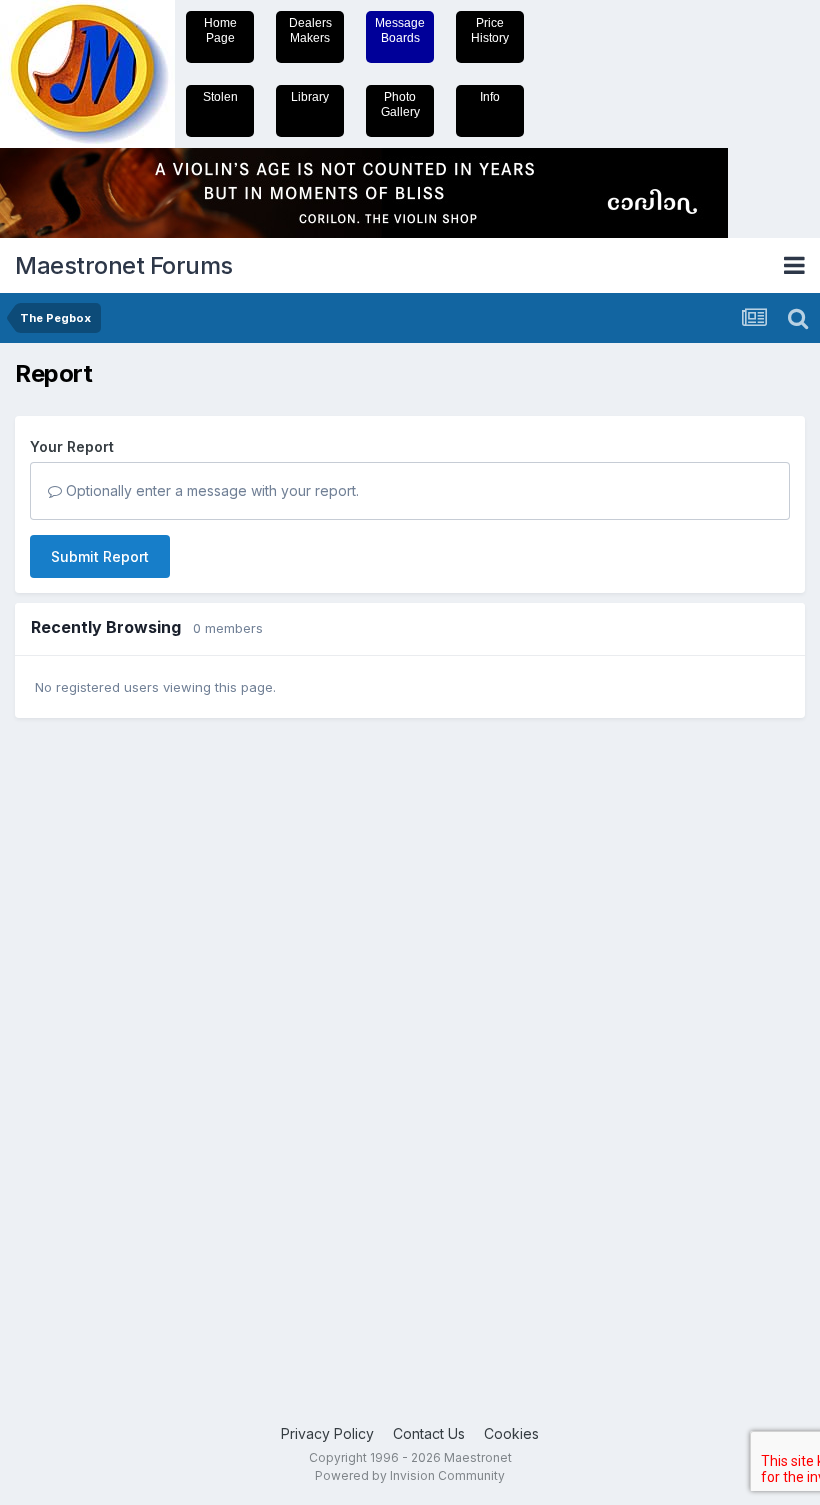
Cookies (511, 1433)
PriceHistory (490, 30)
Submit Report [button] (100, 556)
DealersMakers (310, 30)
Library (310, 97)
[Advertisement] (95, 1043)
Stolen (220, 97)
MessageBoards (400, 30)
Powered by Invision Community (410, 1475)
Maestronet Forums (124, 265)
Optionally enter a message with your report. (210, 490)
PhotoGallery (400, 104)
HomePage (220, 30)
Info (490, 97)
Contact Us (429, 1433)
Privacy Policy (327, 1433)
